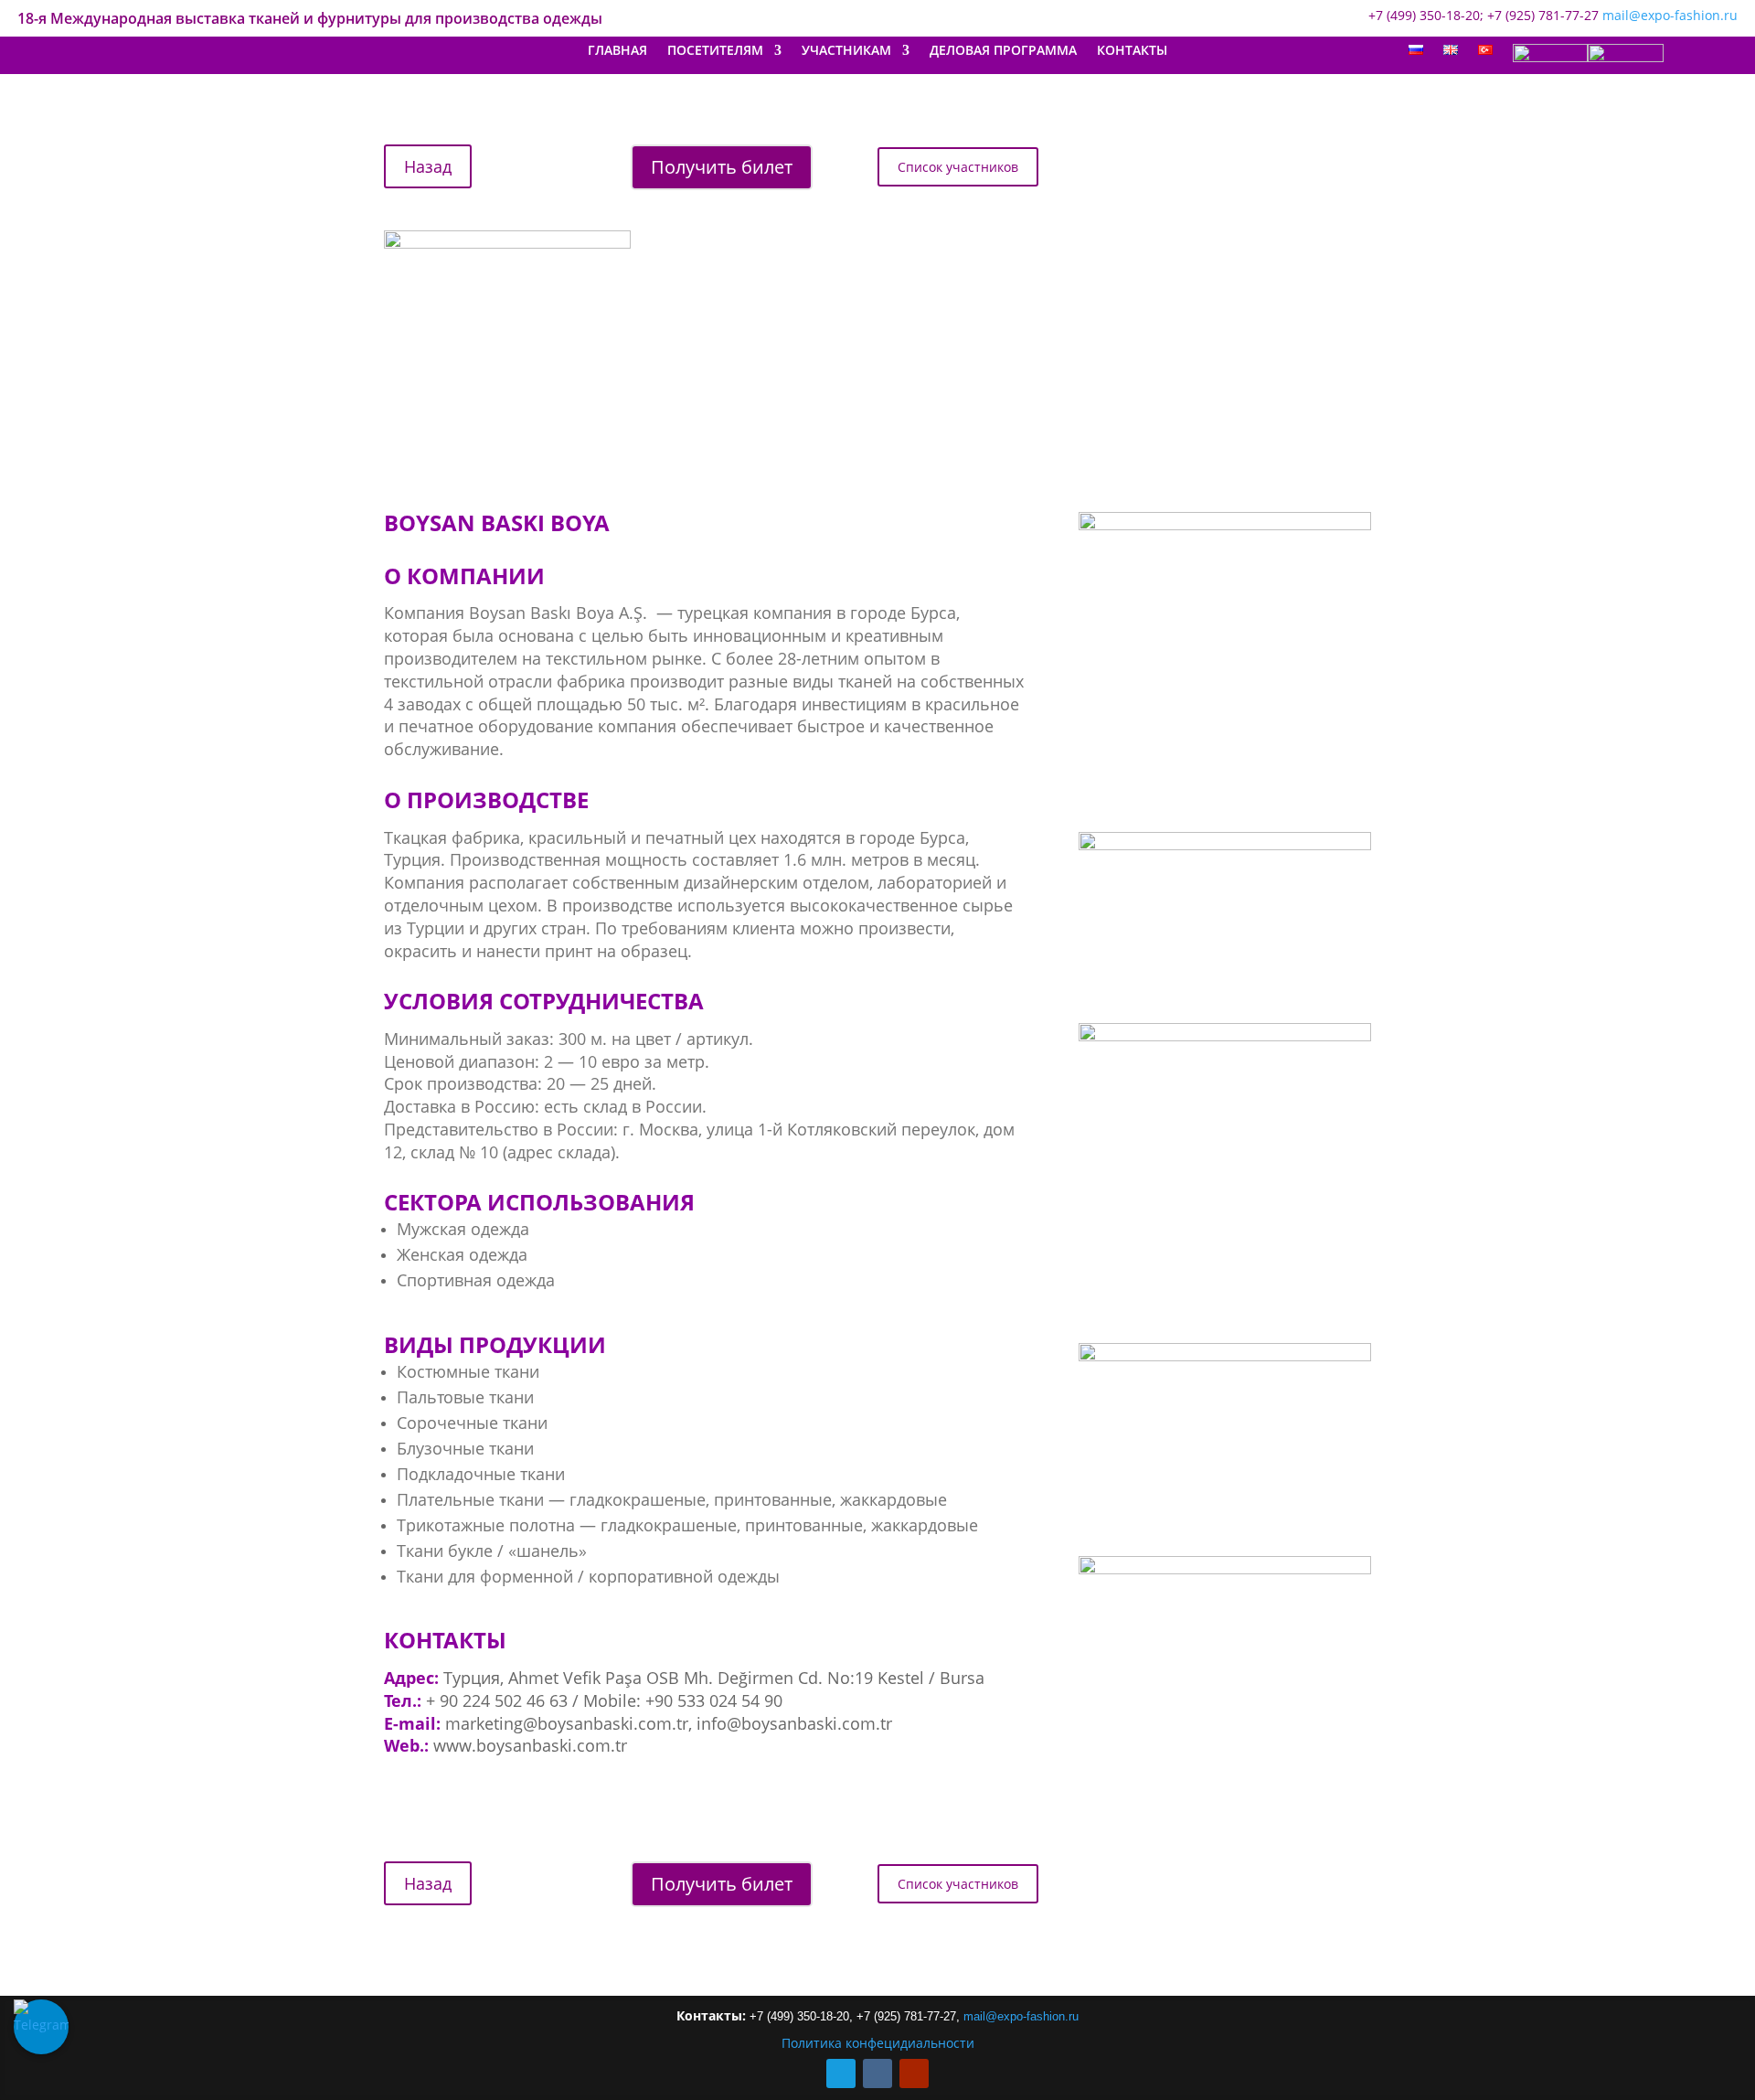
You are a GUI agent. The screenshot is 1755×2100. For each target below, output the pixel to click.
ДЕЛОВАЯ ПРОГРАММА (1003, 51)
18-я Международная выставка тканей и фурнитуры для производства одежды (310, 20)
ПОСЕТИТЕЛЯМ (715, 51)
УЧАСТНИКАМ (846, 51)
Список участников (958, 167)
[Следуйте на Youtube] (914, 2073)
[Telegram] (41, 2027)
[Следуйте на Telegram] (841, 2073)
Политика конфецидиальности (878, 2043)
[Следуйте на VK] (877, 2073)
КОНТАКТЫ (1132, 51)
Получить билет (722, 167)
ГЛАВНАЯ (617, 51)
